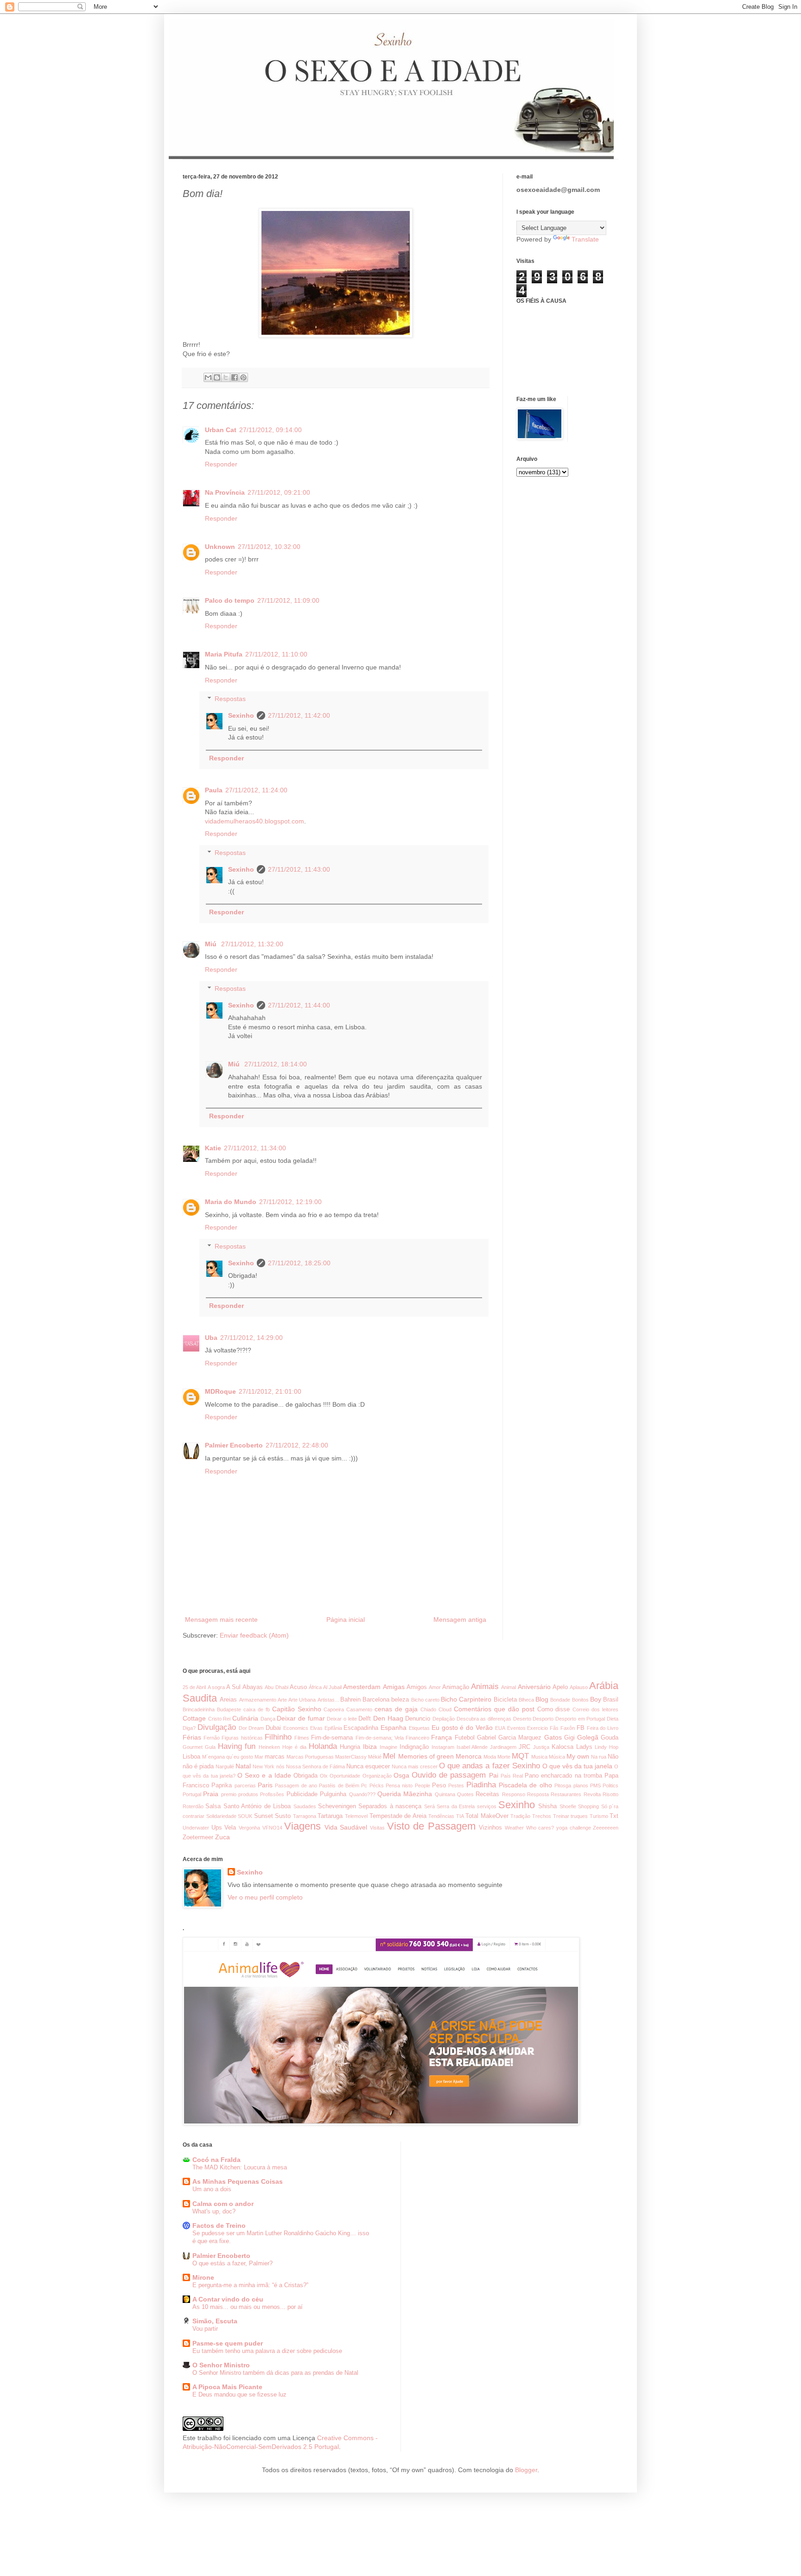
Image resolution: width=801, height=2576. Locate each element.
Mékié (375, 1757)
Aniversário (534, 1687)
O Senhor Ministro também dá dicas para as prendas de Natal (275, 2373)
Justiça (541, 1747)
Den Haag (388, 1718)
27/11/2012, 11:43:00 (299, 869)
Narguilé (225, 1766)
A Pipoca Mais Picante (227, 2387)
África (315, 1687)
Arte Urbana (302, 1700)
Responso (514, 1794)
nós (280, 1766)
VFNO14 (272, 1828)
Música (557, 1757)
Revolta (592, 1794)
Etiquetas (419, 1728)
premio (229, 1794)
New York (264, 1766)
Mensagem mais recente (221, 1620)
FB (581, 1728)
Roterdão (193, 1806)
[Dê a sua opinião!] (217, 377)
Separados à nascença (390, 1806)
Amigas (394, 1687)
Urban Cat (221, 430)
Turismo (599, 1816)
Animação (456, 1687)
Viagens (302, 1826)
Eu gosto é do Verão (462, 1728)
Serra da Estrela (456, 1806)
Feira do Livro (603, 1728)
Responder (221, 464)
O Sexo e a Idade (264, 1775)
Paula (214, 790)
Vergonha (249, 1828)
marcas (275, 1757)
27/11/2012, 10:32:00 (269, 547)
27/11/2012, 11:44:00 (299, 1005)
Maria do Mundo (231, 1202)
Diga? (189, 1728)
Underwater (196, 1828)
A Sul (233, 1687)
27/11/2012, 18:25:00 (299, 1263)
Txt (614, 1816)
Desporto (543, 1719)
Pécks (377, 1785)
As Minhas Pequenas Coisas (238, 2181)
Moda (490, 1757)
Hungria (350, 1747)
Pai (494, 1775)
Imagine (388, 1747)
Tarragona (305, 1816)
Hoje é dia (294, 1747)
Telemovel (356, 1816)
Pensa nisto (399, 1785)
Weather (514, 1828)
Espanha (394, 1728)
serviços (487, 1806)
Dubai (273, 1728)
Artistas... (328, 1700)
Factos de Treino (219, 2225)
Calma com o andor (223, 2204)
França (442, 1737)
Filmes (302, 1738)
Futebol (465, 1738)
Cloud (445, 1709)
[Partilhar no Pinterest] (243, 377)
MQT (520, 1756)
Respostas (230, 699)
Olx (324, 1776)
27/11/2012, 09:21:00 (279, 492)
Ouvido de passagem (449, 1775)
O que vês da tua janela (577, 1766)
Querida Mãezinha (405, 1794)
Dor (243, 1728)
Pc (364, 1785)
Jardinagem (503, 1747)
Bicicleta (505, 1700)
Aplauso (579, 1687)
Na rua (599, 1757)
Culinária (245, 1718)
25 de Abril (194, 1687)
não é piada (198, 1766)
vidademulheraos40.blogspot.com (254, 821)
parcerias (245, 1785)
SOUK (245, 1816)
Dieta (613, 1719)
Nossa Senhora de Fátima (315, 1766)
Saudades (305, 1806)
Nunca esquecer (368, 1766)
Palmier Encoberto (234, 1445)
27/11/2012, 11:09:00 (288, 600)
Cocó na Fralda (216, 2160)
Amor (435, 1687)
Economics (296, 1728)
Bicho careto (425, 1700)
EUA (500, 1728)
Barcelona (376, 1700)
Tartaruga (330, 1816)
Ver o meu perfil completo (265, 1897)
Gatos (553, 1737)
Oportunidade (345, 1776)
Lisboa (191, 1757)
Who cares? (540, 1828)
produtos (248, 1794)
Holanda (323, 1746)
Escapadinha (361, 1728)
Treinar (561, 1816)
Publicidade (302, 1794)
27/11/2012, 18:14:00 (276, 1064)
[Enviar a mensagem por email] (208, 377)
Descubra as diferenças (484, 1719)
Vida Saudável (346, 1827)
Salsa (213, 1806)
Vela (230, 1828)
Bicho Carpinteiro (466, 1699)
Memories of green (426, 1756)
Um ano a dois (212, 2189)
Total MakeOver (487, 1816)
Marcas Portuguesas (310, 1757)
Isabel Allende (472, 1747)
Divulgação (217, 1727)
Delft (365, 1719)
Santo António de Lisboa (257, 1806)
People (423, 1785)
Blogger (526, 2470)
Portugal (192, 1794)
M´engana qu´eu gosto (228, 1757)
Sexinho (241, 715)
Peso (439, 1785)
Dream (256, 1728)
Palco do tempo (230, 600)
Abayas (253, 1687)
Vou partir (205, 2329)
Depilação (444, 1719)
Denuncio (418, 1719)
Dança (268, 1719)
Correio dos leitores (595, 1709)
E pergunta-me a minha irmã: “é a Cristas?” (250, 2285)
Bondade (560, 1700)
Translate (585, 239)
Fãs (554, 1728)
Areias (228, 1700)
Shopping (588, 1806)
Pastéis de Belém (339, 1785)
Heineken (269, 1747)
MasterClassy (351, 1757)
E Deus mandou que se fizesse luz (239, 2394)
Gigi (569, 1738)
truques (579, 1816)
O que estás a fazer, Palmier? (232, 2263)
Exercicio (537, 1728)
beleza (400, 1700)
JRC (524, 1747)
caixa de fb (257, 1709)
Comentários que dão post (494, 1709)
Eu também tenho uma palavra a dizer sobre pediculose (267, 2351)
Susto (283, 1816)
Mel (389, 1756)
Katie (213, 1148)
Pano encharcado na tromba (563, 1776)
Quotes (465, 1794)
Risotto (610, 1794)
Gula (210, 1747)
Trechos (542, 1816)
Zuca (222, 1837)
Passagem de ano (296, 1785)
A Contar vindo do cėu (228, 2299)
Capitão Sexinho (297, 1709)
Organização (377, 1776)
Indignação (414, 1747)
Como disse (554, 1709)
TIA (460, 1816)
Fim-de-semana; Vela (380, 1738)
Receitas (487, 1794)
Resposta (538, 1794)
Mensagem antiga (460, 1620)
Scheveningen (337, 1806)
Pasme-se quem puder (228, 2343)
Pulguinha (333, 1794)
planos (581, 1785)
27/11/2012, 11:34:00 (255, 1148)
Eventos (516, 1728)
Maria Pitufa (224, 654)
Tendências (441, 1816)
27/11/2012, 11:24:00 (256, 790)
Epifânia (333, 1728)
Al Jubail (332, 1687)
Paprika (222, 1785)
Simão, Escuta (215, 2321)
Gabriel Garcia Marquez (509, 1738)
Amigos (417, 1687)
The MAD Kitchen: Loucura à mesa (240, 2167)
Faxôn (568, 1728)
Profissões (272, 1794)
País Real (512, 1776)
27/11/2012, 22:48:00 (297, 1445)
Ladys (584, 1747)
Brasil (611, 1700)
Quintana (445, 1794)
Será (429, 1806)
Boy (596, 1699)
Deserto (522, 1719)
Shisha (547, 1806)
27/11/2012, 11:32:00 (252, 944)
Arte (282, 1700)
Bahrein (350, 1700)
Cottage (194, 1718)
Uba (211, 1338)
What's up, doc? (214, 2211)
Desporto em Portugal (580, 1719)
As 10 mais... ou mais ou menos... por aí (248, 2307)
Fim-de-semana (332, 1738)
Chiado (428, 1709)
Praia (211, 1794)
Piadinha (481, 1785)
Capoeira (334, 1709)
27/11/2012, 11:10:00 (276, 654)
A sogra (216, 1687)
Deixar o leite (342, 1719)
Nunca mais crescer (415, 1766)
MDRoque (220, 1391)
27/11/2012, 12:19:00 (290, 1202)
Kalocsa (563, 1747)
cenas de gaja (396, 1709)
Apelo (560, 1687)
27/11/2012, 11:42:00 (299, 715)
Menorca (469, 1756)
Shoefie (568, 1806)
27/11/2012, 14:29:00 (251, 1338)
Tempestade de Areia (398, 1816)
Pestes (456, 1785)
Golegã (588, 1737)
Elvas (316, 1728)
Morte (504, 1757)
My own (578, 1756)
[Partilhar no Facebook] (235, 377)
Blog (542, 1699)
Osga (401, 1775)
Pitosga (563, 1785)
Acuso (298, 1687)
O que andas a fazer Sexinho (489, 1766)
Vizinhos (490, 1828)
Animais (485, 1687)
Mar (259, 1757)
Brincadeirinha (199, 1709)
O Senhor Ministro (221, 2365)
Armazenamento (258, 1700)
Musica (539, 1757)
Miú (212, 944)
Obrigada (305, 1776)
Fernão (212, 1738)
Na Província (225, 492)
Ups (217, 1828)
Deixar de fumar (301, 1718)
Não (613, 1757)
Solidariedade (221, 1816)
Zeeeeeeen (606, 1828)
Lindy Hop (607, 1747)
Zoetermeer (198, 1837)
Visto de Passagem (431, 1826)
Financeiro (417, 1738)
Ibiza (370, 1747)
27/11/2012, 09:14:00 (270, 430)
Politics (610, 1785)
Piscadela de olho (525, 1785)
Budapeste (229, 1709)
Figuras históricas (242, 1738)
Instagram (443, 1747)
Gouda (610, 1738)
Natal (243, 1766)
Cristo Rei (219, 1719)
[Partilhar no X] (226, 377)
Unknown (220, 547)
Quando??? (362, 1794)
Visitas (377, 1828)
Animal (509, 1687)
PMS (595, 1785)
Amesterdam (362, 1687)
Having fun (237, 1746)
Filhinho (278, 1737)
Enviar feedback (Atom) (254, 1635)
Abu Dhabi (276, 1687)
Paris (265, 1785)
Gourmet (193, 1747)
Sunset (264, 1816)
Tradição (520, 1816)
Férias (192, 1737)
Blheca (526, 1700)
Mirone (203, 2277)
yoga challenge (574, 1828)
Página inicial (346, 1620)
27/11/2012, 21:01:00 (270, 1391)
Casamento (359, 1709)
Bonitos (580, 1700)
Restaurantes (566, 1794)
